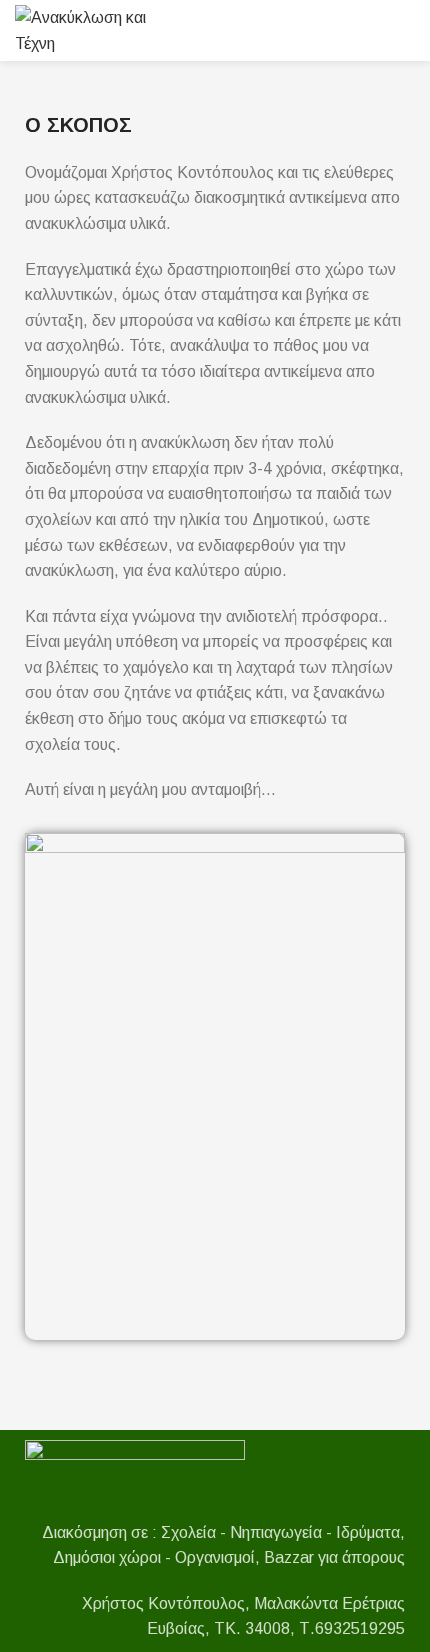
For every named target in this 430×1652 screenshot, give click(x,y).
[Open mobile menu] (407, 31)
